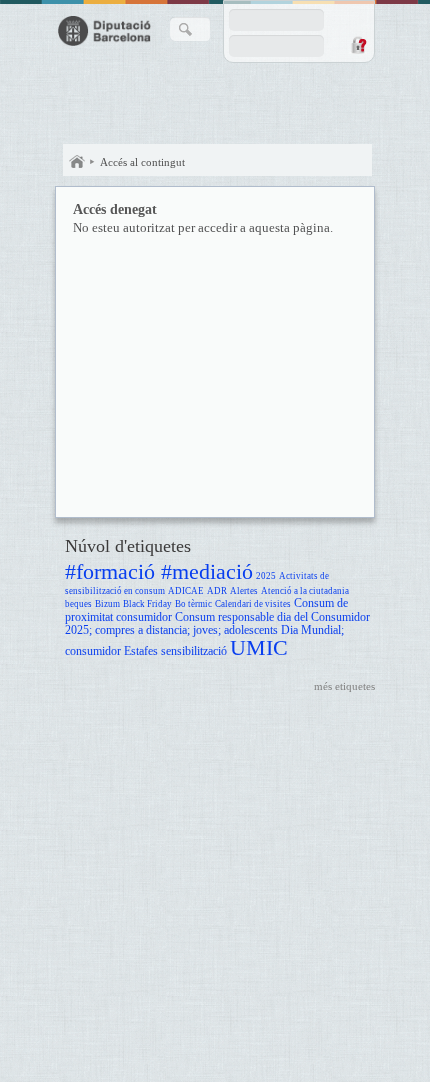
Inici (77, 162)
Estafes (141, 651)
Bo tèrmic (193, 604)
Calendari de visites (253, 604)
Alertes (244, 591)
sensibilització (194, 651)
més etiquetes (344, 686)
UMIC (259, 647)
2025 (266, 576)
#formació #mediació (159, 571)
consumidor (144, 617)
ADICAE (186, 591)
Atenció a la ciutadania (305, 591)
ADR (217, 591)
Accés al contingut (142, 162)
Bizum (107, 604)
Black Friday (147, 604)
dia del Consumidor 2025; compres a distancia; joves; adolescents (217, 624)
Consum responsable (224, 617)
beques (78, 604)
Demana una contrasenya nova (358, 45)
